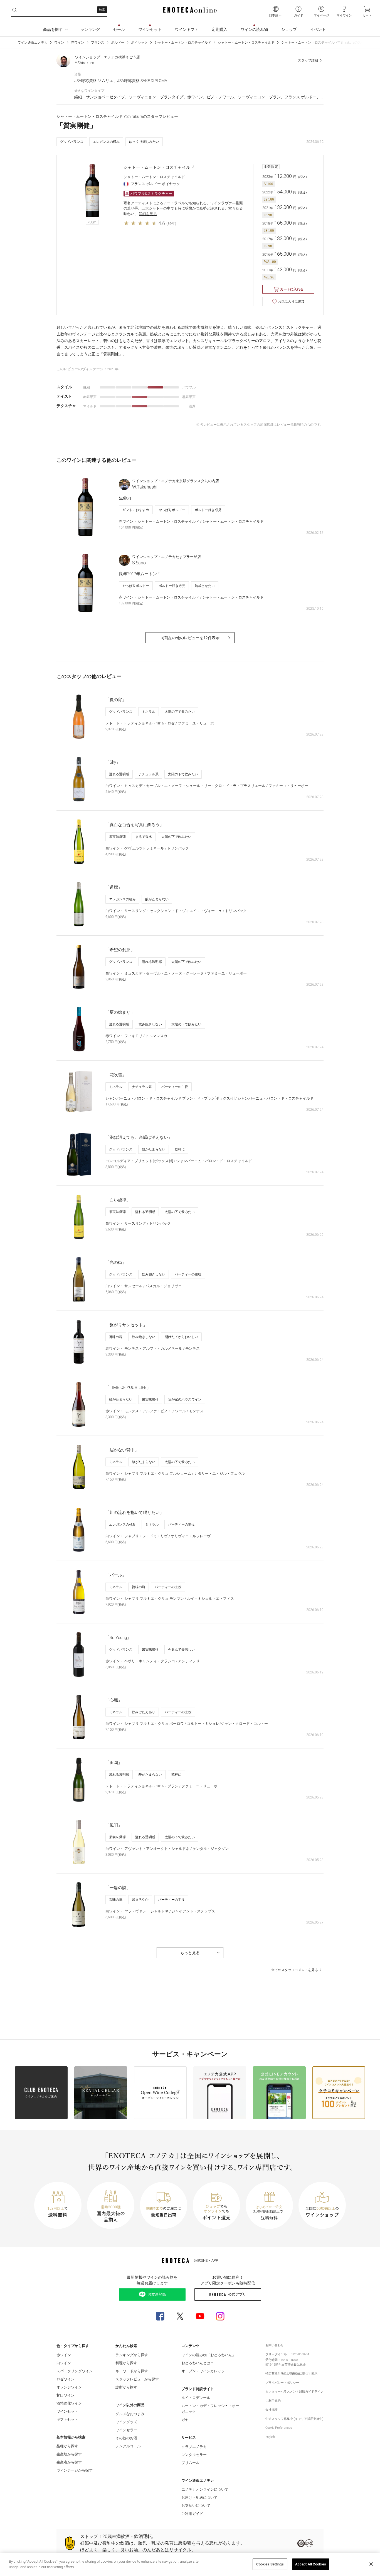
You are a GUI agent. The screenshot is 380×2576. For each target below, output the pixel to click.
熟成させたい (205, 586)
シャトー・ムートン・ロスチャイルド (183, 43)
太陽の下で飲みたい (180, 712)
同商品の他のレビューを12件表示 (190, 638)
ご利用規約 (273, 2401)
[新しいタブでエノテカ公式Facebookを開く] (160, 2316)
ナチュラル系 (149, 774)
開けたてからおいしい (181, 1337)
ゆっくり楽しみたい (144, 142)
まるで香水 (144, 837)
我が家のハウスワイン (185, 1399)
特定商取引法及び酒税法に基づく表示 (291, 2374)
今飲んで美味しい (181, 1650)
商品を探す (53, 29)
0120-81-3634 (300, 2354)
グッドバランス (72, 142)
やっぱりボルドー (172, 510)
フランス (98, 43)
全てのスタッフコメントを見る (295, 1970)
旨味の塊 (116, 1337)
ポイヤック (139, 43)
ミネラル (149, 712)
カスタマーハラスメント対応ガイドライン (294, 2392)
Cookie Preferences (279, 2428)
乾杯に (180, 1149)
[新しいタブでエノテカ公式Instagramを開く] (220, 2316)
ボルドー (118, 43)
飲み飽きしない (150, 1024)
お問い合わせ (275, 2345)
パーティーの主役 (175, 1087)
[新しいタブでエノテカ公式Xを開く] (180, 2316)
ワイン (59, 43)
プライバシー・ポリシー (282, 2383)
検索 (102, 10)
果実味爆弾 (117, 837)
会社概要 (272, 2410)
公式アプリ (237, 2294)
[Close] (371, 2564)
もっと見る (190, 1953)
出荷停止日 (289, 2365)
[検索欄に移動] (14, 10)
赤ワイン (78, 43)
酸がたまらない (157, 899)
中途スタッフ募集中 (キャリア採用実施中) (294, 2419)
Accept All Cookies (311, 2564)
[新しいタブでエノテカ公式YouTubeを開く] (200, 2316)
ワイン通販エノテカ (33, 43)
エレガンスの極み (106, 142)
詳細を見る (148, 214)
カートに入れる (292, 289)
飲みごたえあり (144, 1712)
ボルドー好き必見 (208, 510)
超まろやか (140, 1900)
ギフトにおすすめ (136, 510)
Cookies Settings (270, 2564)
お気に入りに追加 (291, 302)
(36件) (171, 224)
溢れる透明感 (119, 774)
